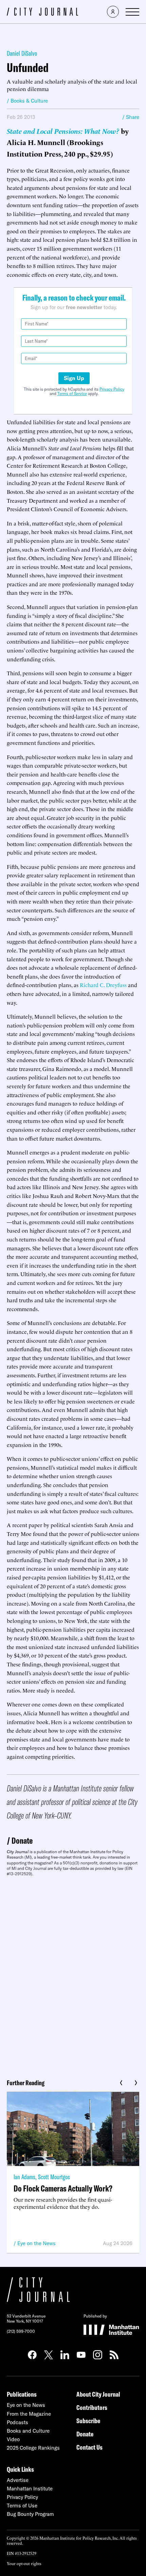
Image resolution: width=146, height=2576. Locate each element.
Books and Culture (28, 2431)
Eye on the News (36, 2243)
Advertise (18, 2480)
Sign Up (74, 378)
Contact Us (89, 2447)
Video (13, 2439)
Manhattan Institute (30, 2489)
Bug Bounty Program (30, 2514)
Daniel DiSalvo (22, 53)
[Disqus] (73, 1975)
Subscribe (88, 2421)
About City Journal (98, 2394)
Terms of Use (22, 2506)
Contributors (92, 2407)
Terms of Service (72, 393)
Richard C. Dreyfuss (103, 985)
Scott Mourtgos (54, 2177)
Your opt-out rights (24, 2563)
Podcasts (17, 2422)
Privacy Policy (112, 389)
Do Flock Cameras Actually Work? (63, 2188)
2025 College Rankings (33, 2448)
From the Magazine (29, 2414)
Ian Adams (24, 2177)
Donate (22, 1840)
